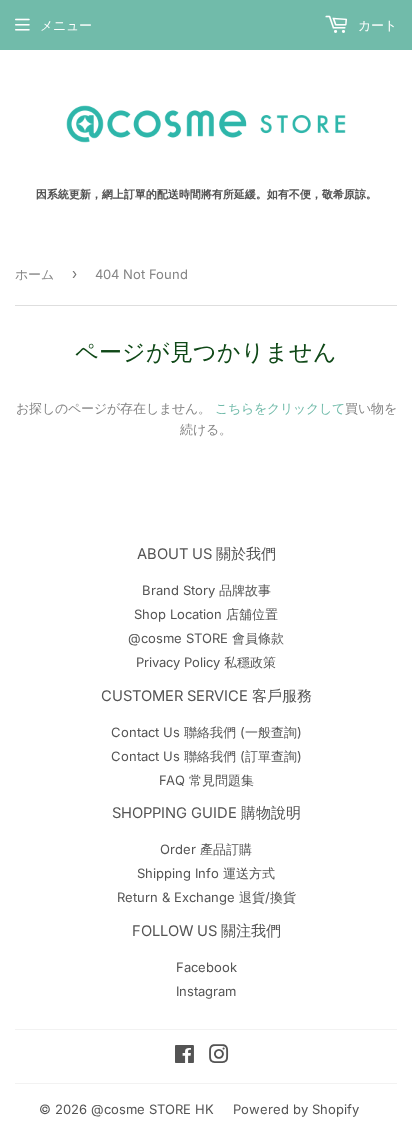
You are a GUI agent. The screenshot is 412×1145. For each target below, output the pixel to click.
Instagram (206, 991)
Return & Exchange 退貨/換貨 (206, 897)
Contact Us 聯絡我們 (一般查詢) (206, 732)
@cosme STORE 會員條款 (206, 638)
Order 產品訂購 (206, 849)
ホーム (34, 274)
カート (375, 25)
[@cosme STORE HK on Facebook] (184, 1057)
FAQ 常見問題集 (206, 780)
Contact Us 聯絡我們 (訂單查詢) (206, 756)
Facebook (206, 967)
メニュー (66, 25)
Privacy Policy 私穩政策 (206, 662)
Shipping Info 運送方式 (206, 873)
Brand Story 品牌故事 (206, 590)
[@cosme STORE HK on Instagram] (219, 1057)
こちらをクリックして (280, 408)
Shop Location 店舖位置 (206, 614)
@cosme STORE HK (152, 1109)
